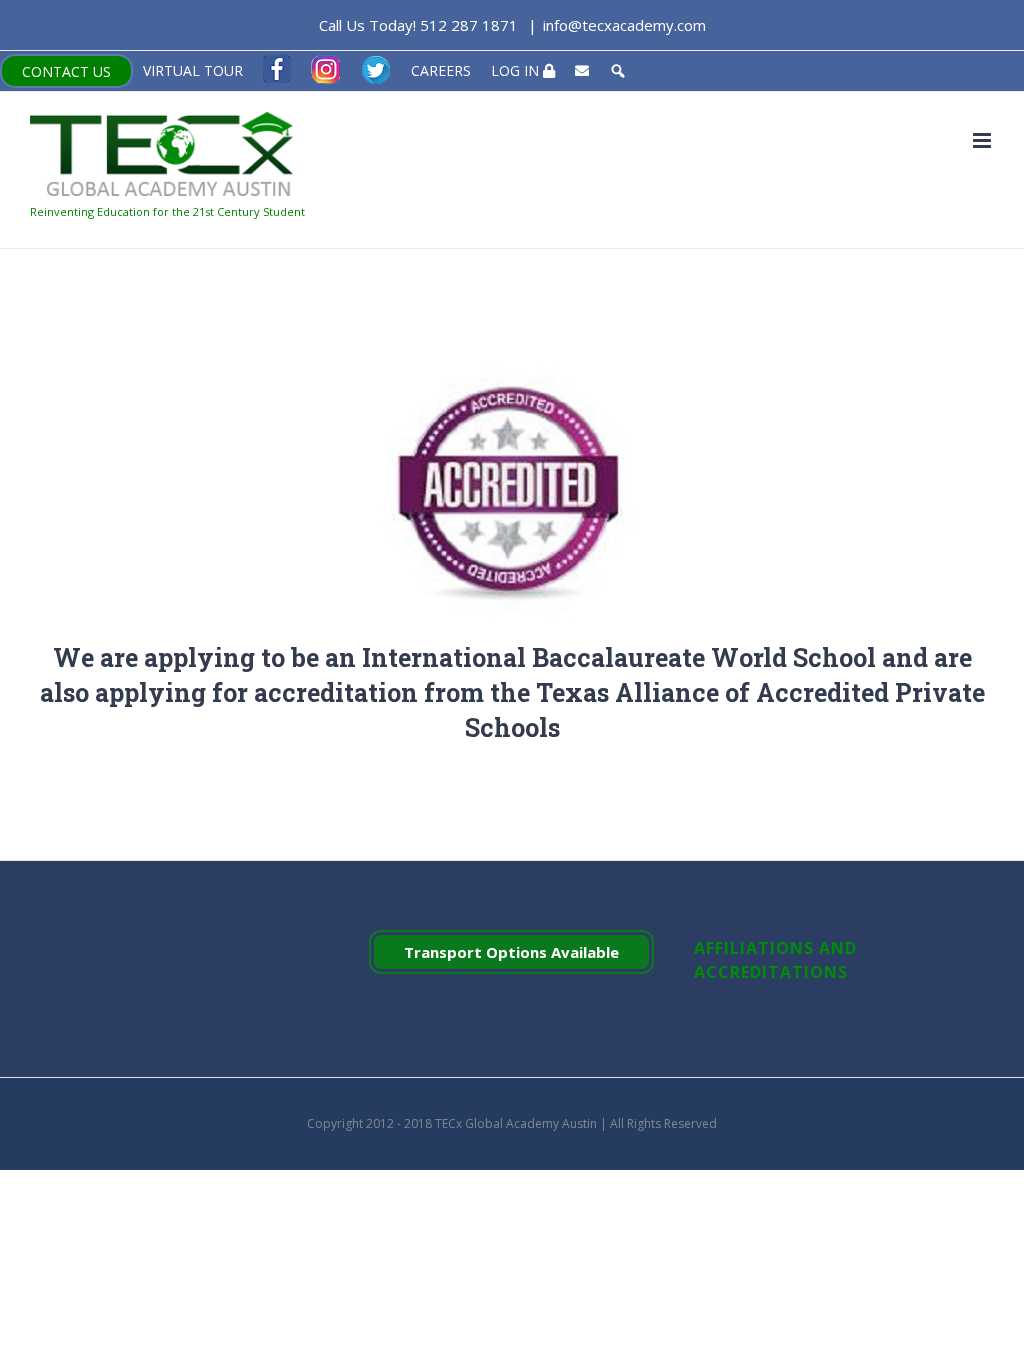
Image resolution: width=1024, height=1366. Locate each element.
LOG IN (517, 70)
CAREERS (441, 70)
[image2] (512, 365)
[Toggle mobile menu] (983, 140)
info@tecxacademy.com (624, 25)
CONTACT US (66, 71)
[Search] (618, 71)
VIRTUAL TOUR (193, 70)
